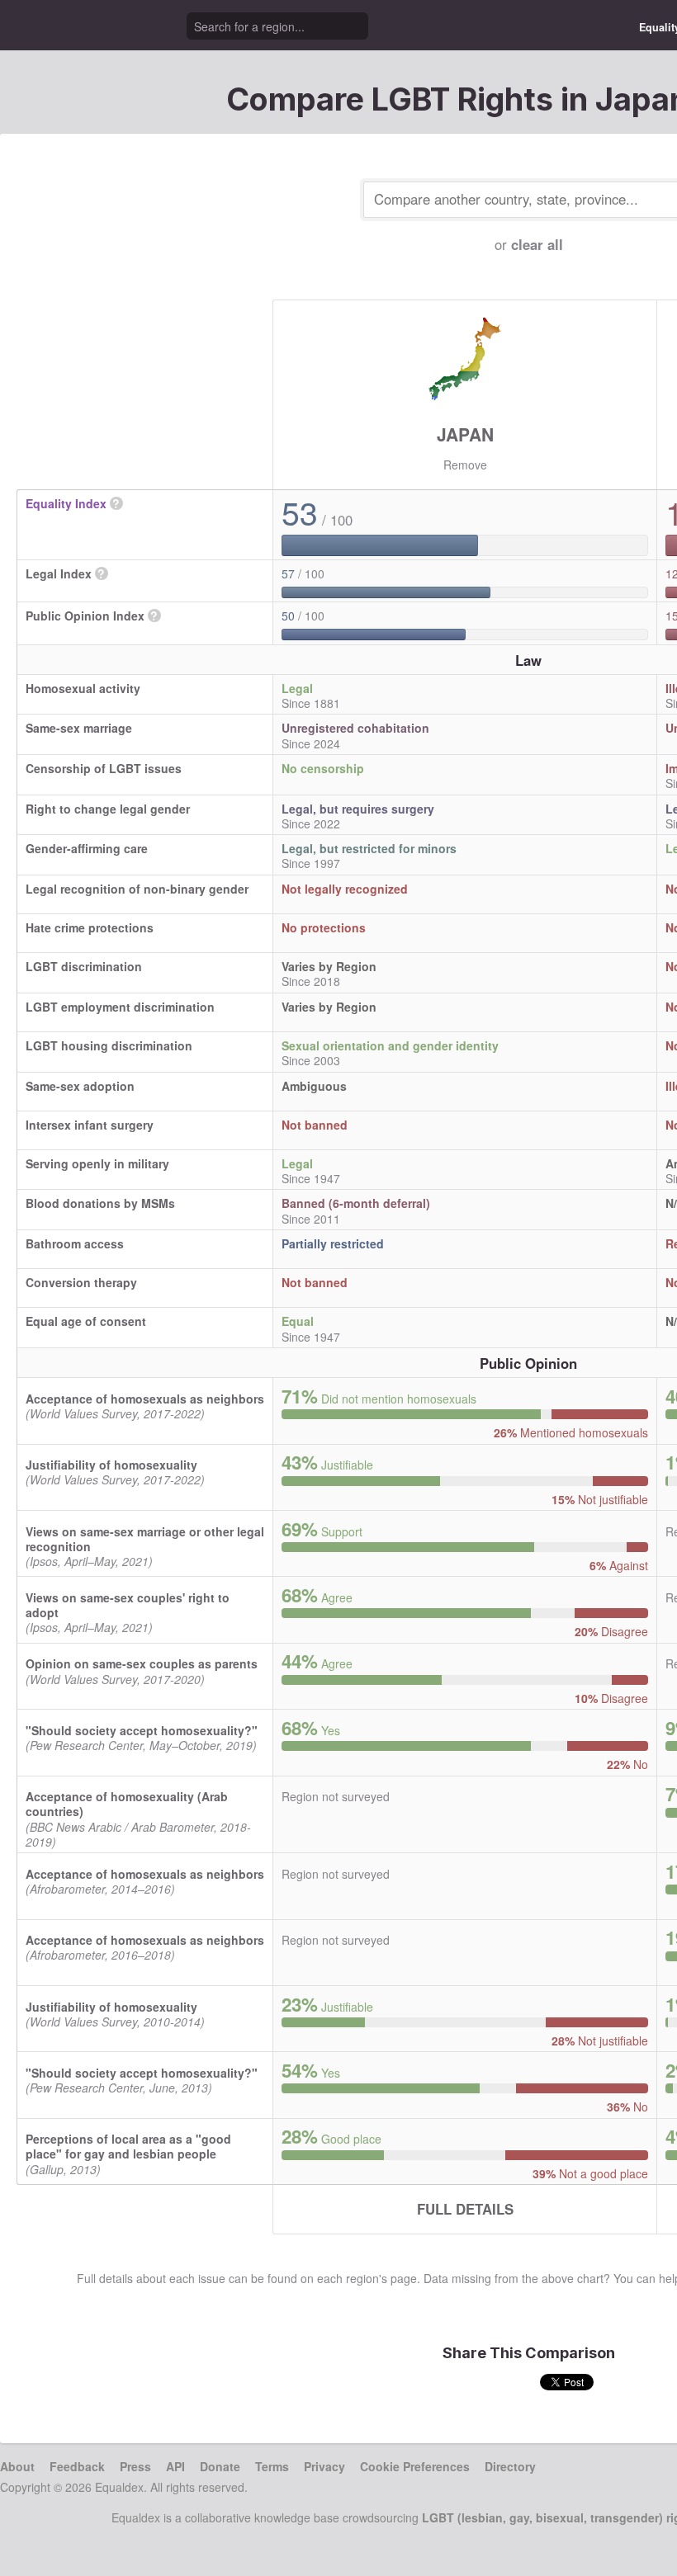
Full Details (465, 2209)
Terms (272, 2466)
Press (135, 2466)
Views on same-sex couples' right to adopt (128, 1605)
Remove (465, 465)
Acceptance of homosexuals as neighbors (145, 1399)
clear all (537, 244)
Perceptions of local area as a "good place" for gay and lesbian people (128, 2146)
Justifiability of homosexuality (111, 1465)
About (17, 2466)
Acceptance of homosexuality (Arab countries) (127, 1804)
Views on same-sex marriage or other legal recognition (145, 1539)
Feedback (77, 2466)
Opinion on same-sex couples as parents (142, 1663)
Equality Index (66, 503)
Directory (510, 2466)
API (175, 2466)
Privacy (324, 2466)
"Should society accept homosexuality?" (142, 1730)
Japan (465, 434)
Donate (220, 2466)
